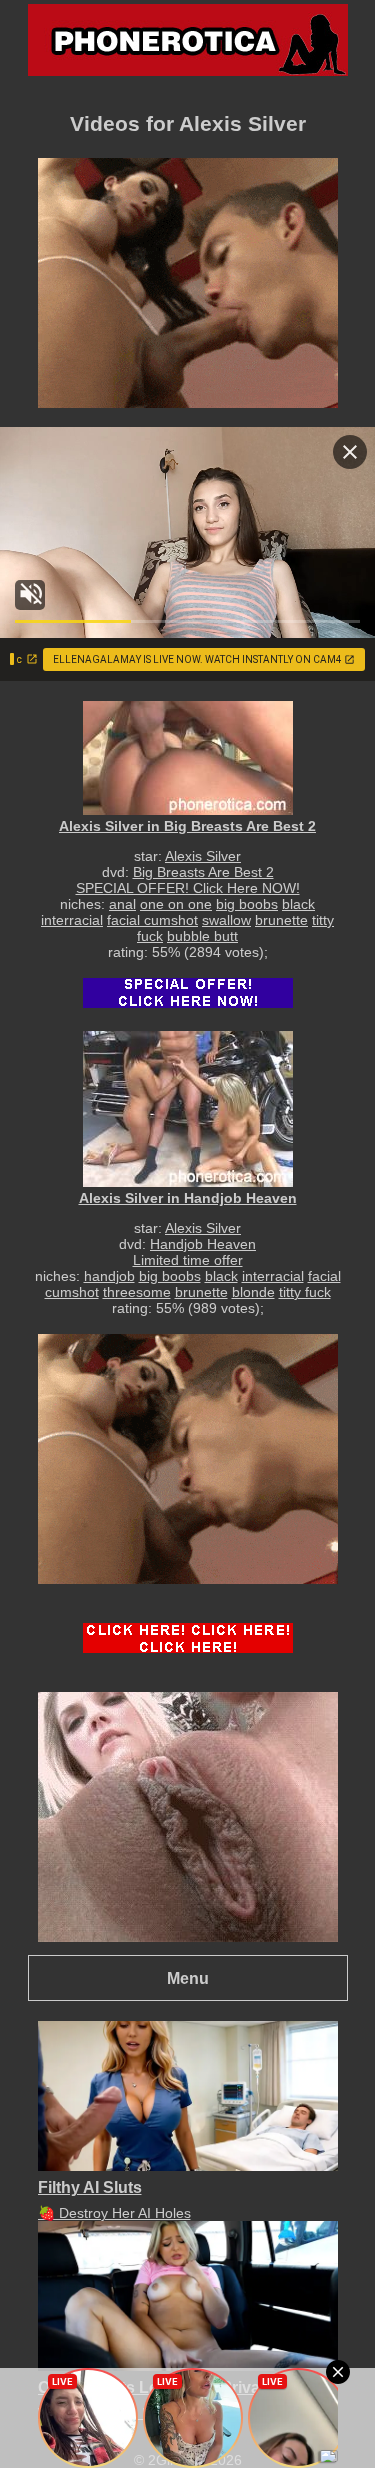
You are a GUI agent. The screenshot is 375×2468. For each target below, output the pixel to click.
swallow (226, 920)
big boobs (247, 904)
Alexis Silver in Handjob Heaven (188, 1198)
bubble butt (202, 936)
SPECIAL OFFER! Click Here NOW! (188, 888)
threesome (137, 1292)
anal (122, 904)
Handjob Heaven (203, 1244)
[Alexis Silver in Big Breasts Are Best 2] (188, 757)
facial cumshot (152, 920)
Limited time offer (188, 1260)
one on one (176, 904)
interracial (72, 920)
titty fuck (305, 1292)
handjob (109, 1276)
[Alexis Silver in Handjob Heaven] (188, 1108)
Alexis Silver (203, 856)
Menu (188, 1978)
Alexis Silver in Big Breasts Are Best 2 (187, 826)
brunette (281, 920)
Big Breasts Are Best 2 (203, 872)
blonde (253, 1292)
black (298, 904)
